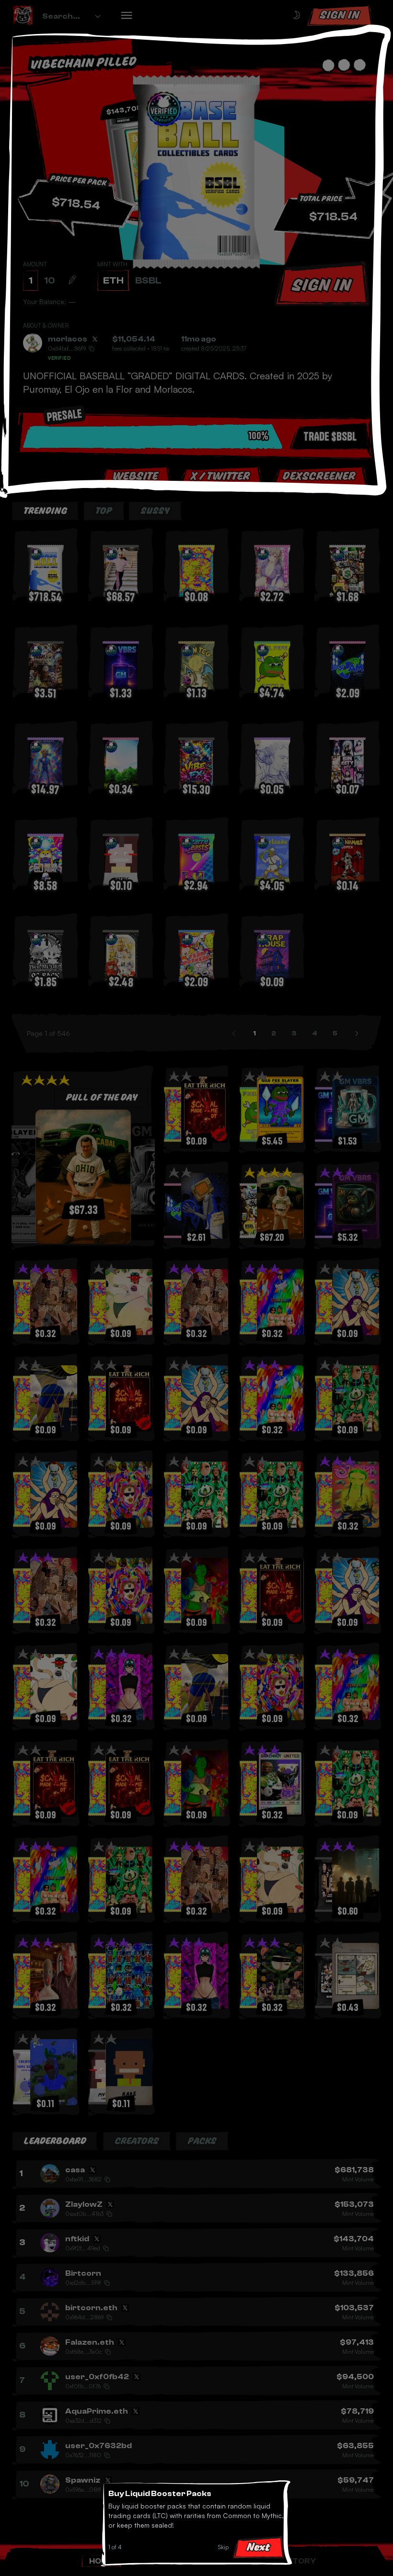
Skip (223, 2547)
